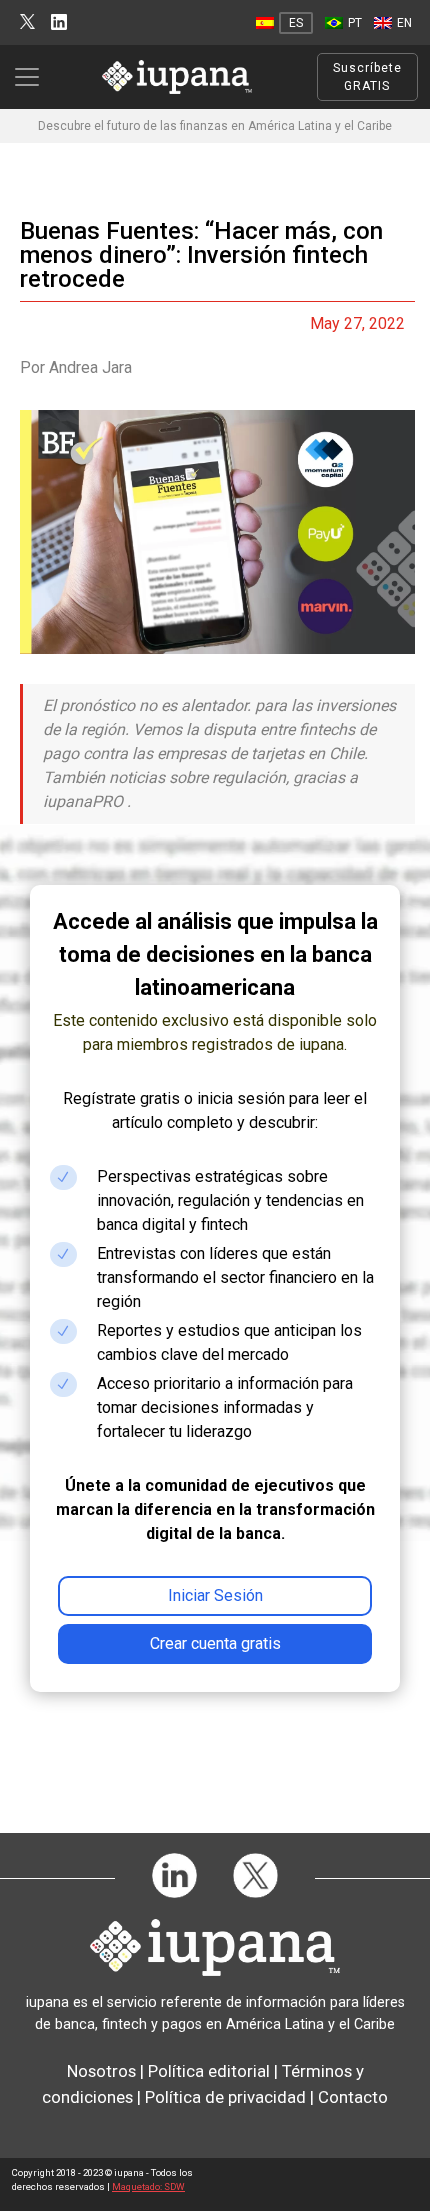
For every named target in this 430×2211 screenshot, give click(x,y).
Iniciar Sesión (215, 1595)
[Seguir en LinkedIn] (59, 22)
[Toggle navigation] (33, 77)
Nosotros (101, 2071)
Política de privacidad (225, 2097)
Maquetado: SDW (148, 2186)
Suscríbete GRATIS (367, 77)
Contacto (353, 2097)
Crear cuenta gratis (215, 1643)
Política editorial (209, 2071)
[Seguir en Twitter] (27, 22)
